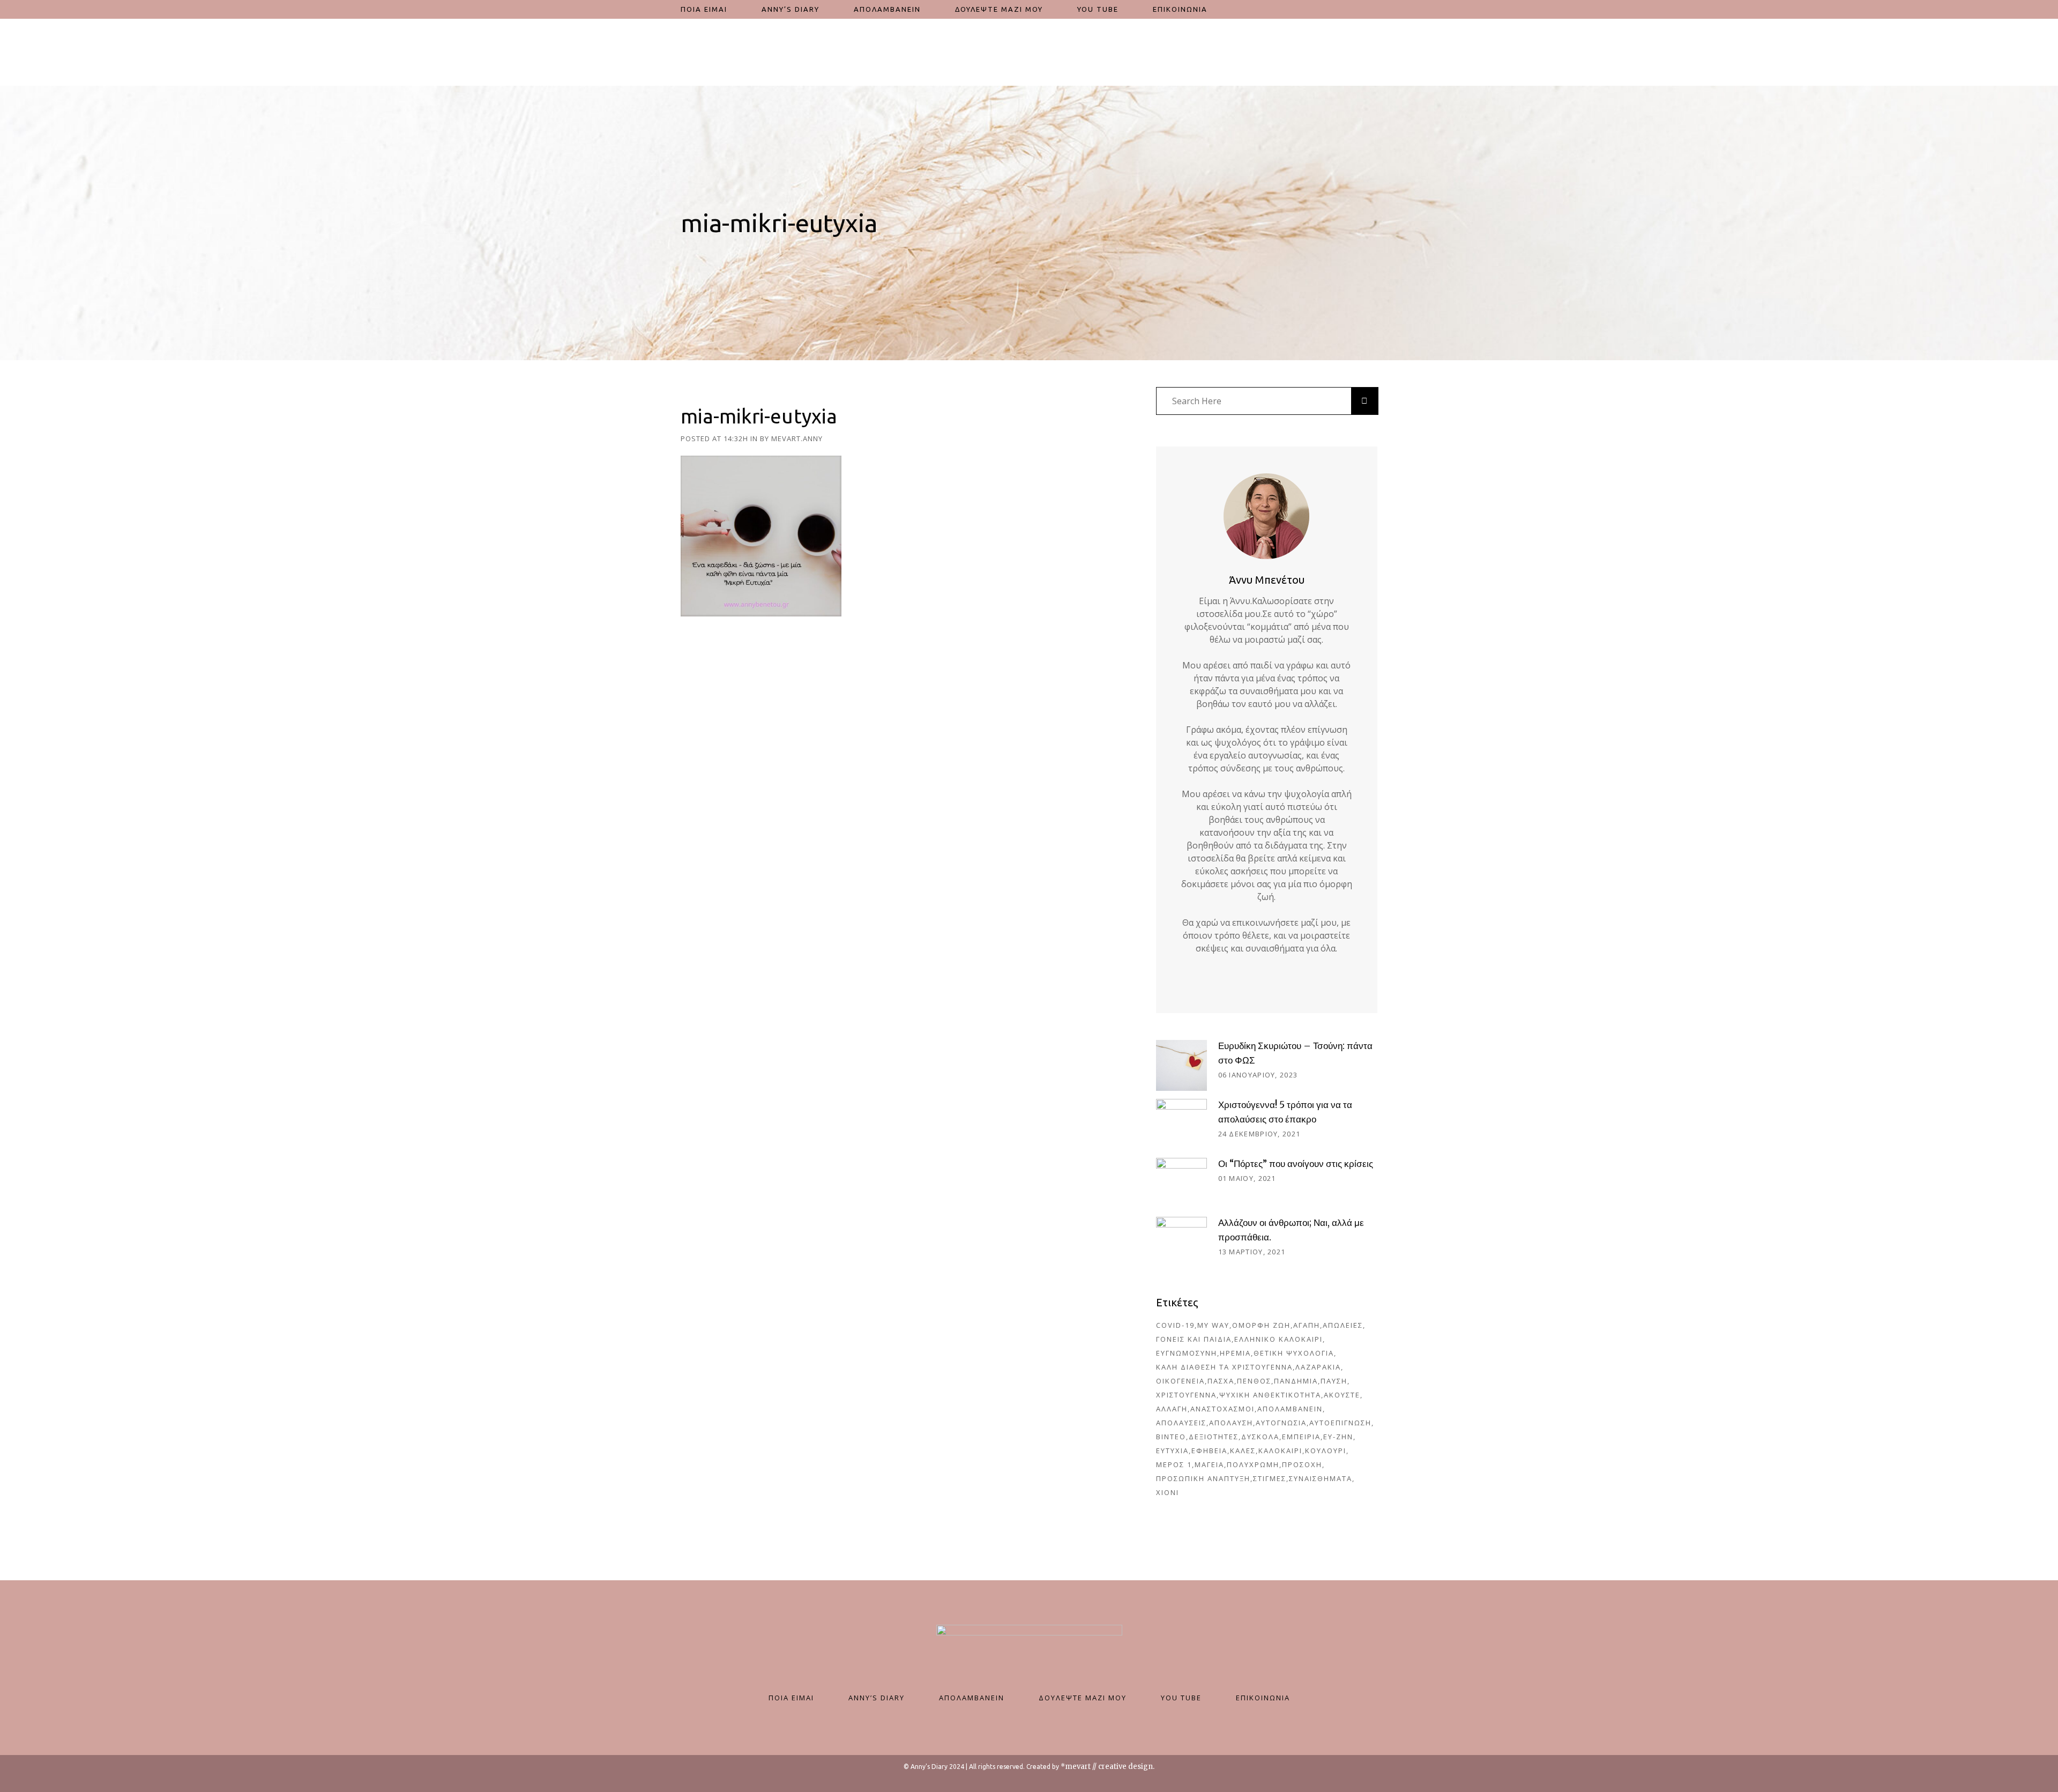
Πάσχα (1221, 1381)
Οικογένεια (1180, 1381)
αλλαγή (1172, 1409)
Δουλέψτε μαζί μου (1083, 1698)
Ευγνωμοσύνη (1187, 1353)
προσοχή (1302, 1464)
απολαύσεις (1181, 1423)
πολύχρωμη (1253, 1464)
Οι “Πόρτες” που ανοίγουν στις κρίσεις (1296, 1164)
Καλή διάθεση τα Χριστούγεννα (1224, 1367)
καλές (1243, 1451)
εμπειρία (1301, 1437)
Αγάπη (1307, 1325)
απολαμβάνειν (1290, 1409)
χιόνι (1168, 1492)
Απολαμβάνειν (972, 1698)
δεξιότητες (1214, 1437)
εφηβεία (1209, 1451)
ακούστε (1342, 1395)
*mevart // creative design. (1108, 1767)
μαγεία (1209, 1464)
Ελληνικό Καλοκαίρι (1278, 1339)
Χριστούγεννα (1186, 1395)
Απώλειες (1343, 1325)
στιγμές (1270, 1478)
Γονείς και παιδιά (1194, 1339)
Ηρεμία (1235, 1353)
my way (1213, 1325)
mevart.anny (797, 438)
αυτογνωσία (1281, 1423)
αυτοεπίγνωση (1340, 1423)
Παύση (1334, 1381)
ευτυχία (1172, 1451)
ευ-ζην (1338, 1437)
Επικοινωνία (1263, 1698)
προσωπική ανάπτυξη (1203, 1478)
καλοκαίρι (1280, 1451)
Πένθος (1254, 1381)
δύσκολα (1260, 1437)
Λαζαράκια (1318, 1367)
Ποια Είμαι (791, 1698)
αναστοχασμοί (1222, 1409)
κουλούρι (1326, 1451)
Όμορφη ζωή (1261, 1325)
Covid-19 (1175, 1325)
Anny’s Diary (877, 1698)
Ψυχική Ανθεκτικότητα (1270, 1395)
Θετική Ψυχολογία (1294, 1353)
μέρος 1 (1174, 1464)
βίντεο (1171, 1437)
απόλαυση (1231, 1423)
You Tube (1181, 1698)
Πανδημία (1296, 1381)
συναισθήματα (1321, 1478)
